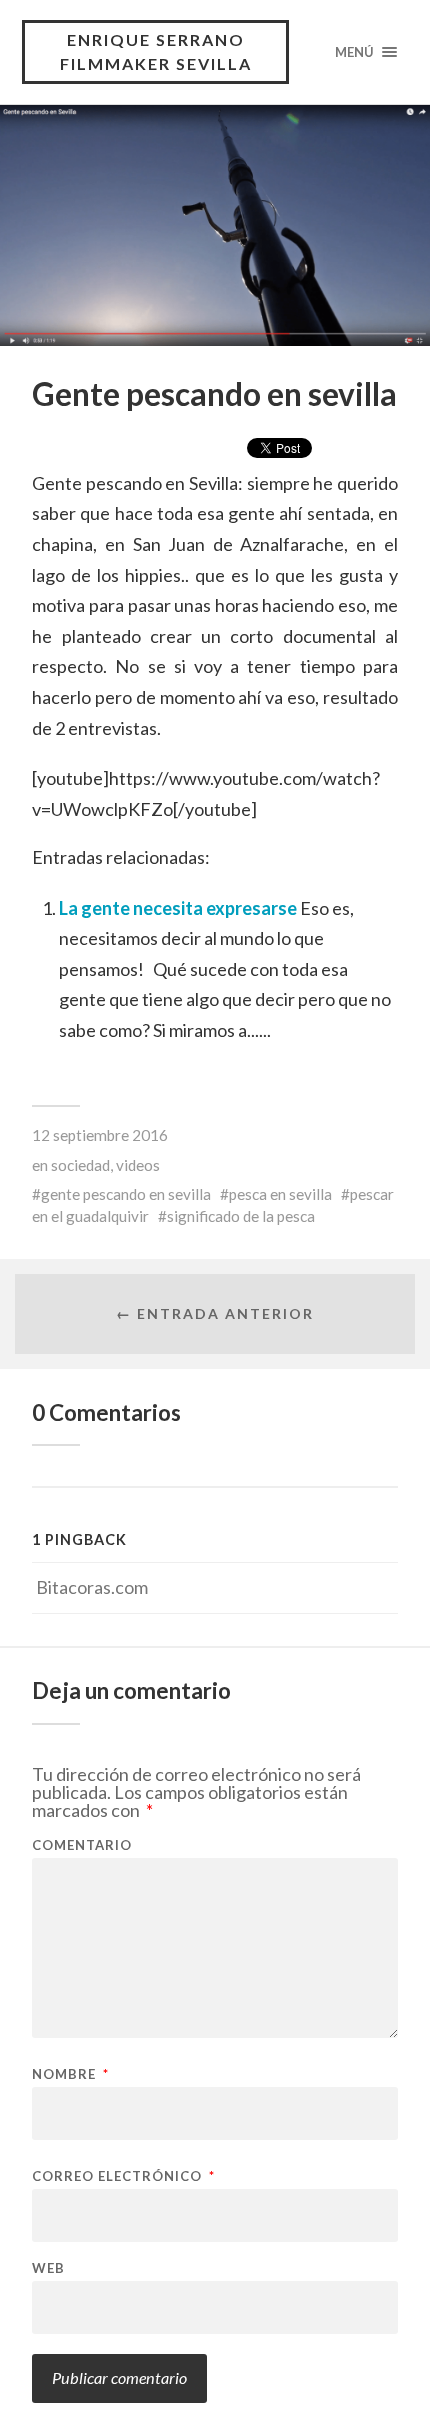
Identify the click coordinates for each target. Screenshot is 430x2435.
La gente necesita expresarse (179, 908)
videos (138, 1165)
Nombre (70, 2074)
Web (48, 2268)
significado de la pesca (241, 1216)
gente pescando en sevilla (126, 1194)
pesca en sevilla (280, 1194)
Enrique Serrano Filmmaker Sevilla (156, 51)
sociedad (80, 1165)
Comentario (82, 1845)
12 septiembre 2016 (100, 1135)
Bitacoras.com (92, 1587)
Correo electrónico (123, 2176)
